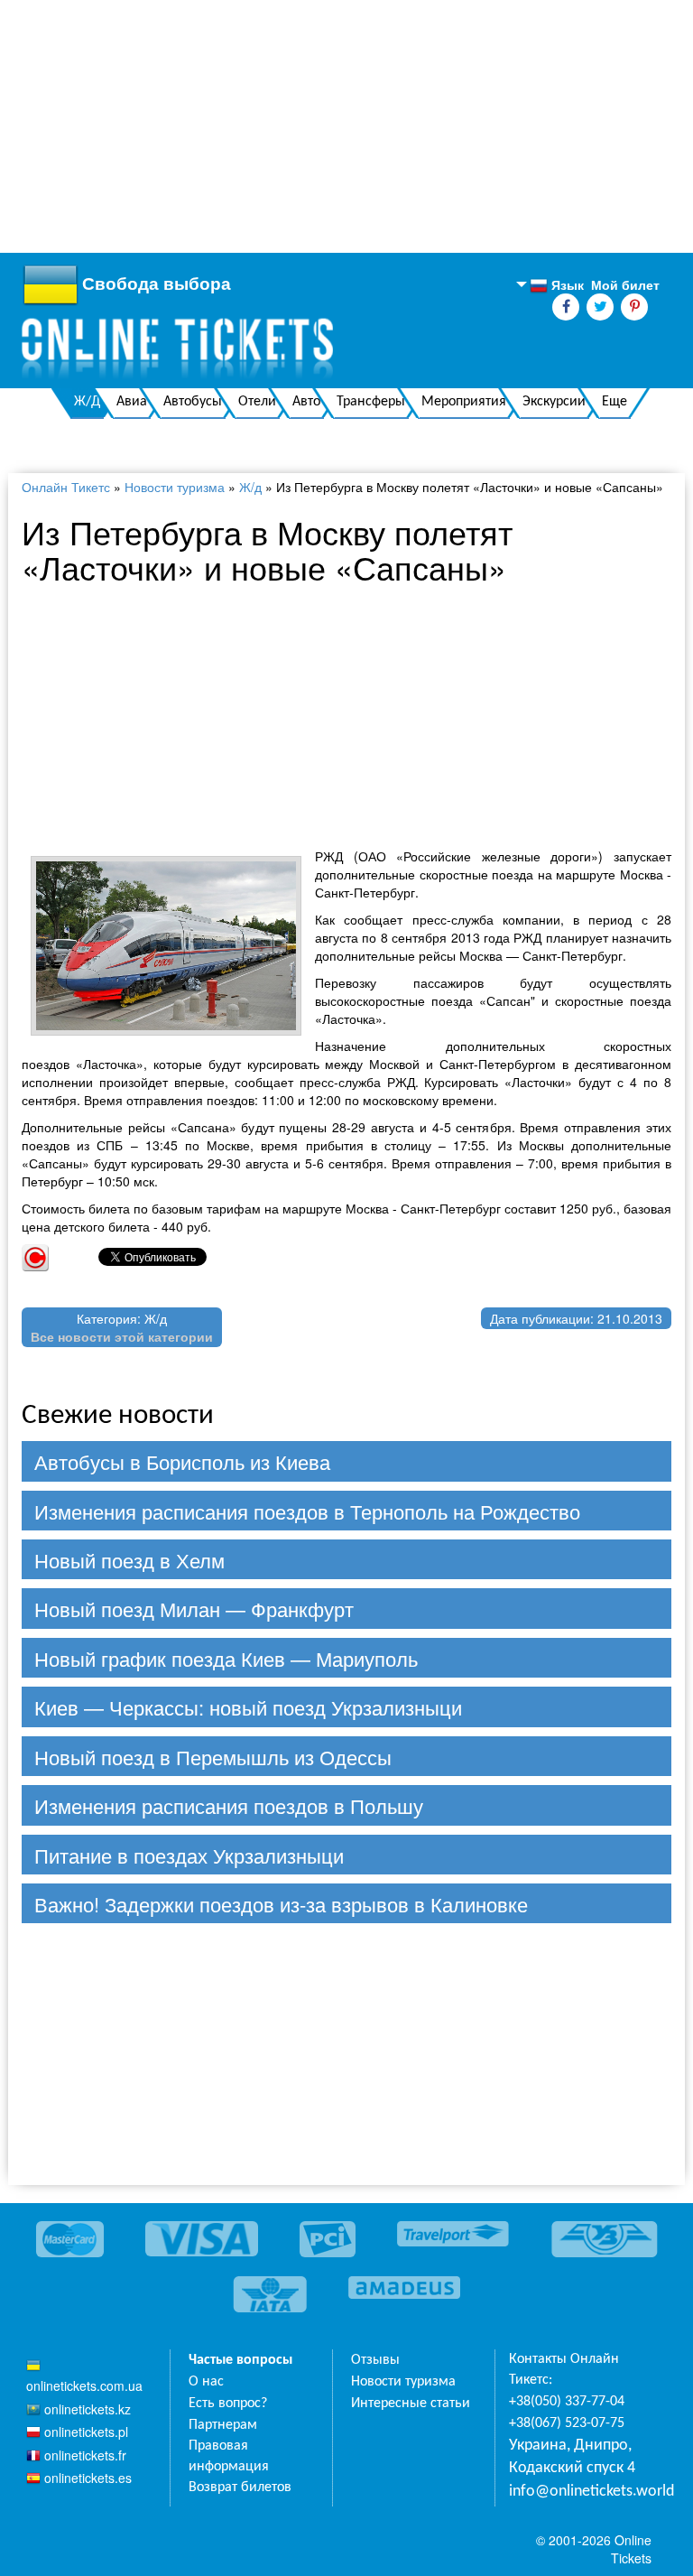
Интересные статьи (411, 2404)
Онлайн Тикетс (66, 487)
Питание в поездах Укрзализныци (189, 1855)
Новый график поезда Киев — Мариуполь (226, 1658)
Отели (257, 402)
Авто (306, 402)
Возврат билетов (240, 2488)
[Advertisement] (346, 126)
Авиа (132, 402)
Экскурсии (554, 402)
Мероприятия (464, 402)
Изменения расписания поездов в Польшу (229, 1805)
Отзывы (375, 2360)
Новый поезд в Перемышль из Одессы (213, 1757)
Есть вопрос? (228, 2404)
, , (572, 2457)
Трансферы (371, 402)
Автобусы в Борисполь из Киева (182, 1461)
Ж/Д (87, 402)
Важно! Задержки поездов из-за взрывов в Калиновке (281, 1904)
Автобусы (193, 402)
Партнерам (223, 2425)
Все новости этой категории (122, 1336)
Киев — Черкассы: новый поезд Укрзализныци (248, 1707)
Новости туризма (175, 487)
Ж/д (250, 487)
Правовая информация (229, 2456)
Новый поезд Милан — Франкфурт (194, 1609)
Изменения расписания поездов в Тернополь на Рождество (307, 1511)
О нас (206, 2382)
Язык (557, 285)
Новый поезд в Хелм (129, 1560)
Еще (614, 402)
